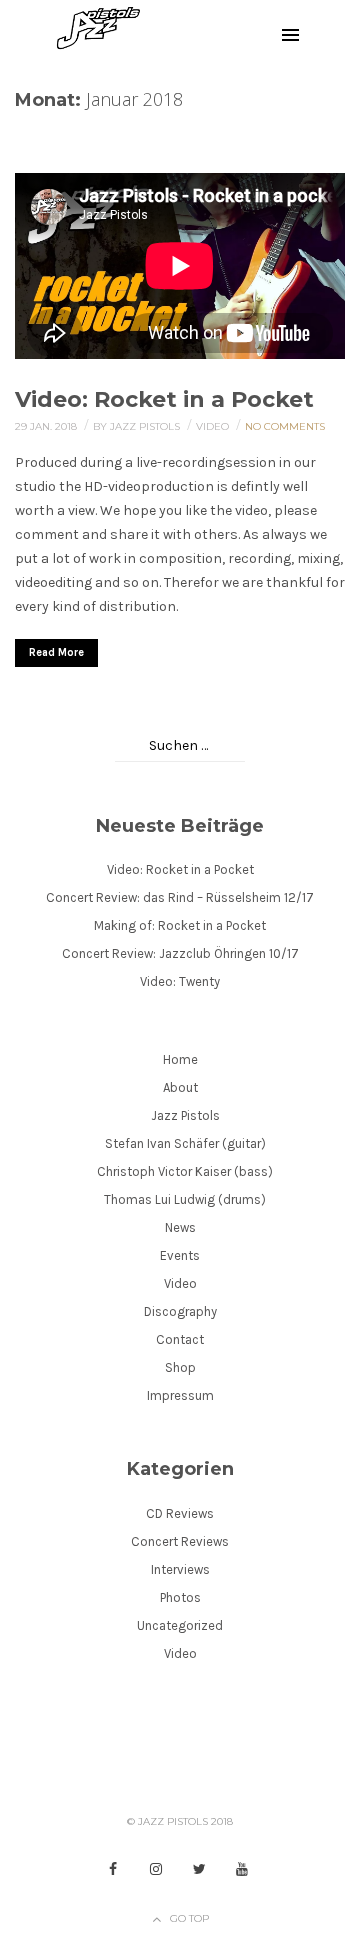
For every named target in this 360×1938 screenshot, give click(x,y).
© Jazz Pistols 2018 (180, 1821)
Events (180, 1255)
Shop (180, 1367)
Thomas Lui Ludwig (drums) (185, 1199)
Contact (180, 1339)
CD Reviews (180, 1513)
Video (214, 426)
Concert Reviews (180, 1541)
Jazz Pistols (185, 1115)
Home (180, 1059)
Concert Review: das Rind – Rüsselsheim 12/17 (180, 897)
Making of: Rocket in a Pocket (180, 925)
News (180, 1227)
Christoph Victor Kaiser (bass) (185, 1171)
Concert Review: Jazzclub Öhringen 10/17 (180, 953)
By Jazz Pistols (138, 426)
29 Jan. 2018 (47, 426)
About (180, 1087)
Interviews (180, 1569)
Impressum (180, 1395)
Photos (180, 1597)
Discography (180, 1311)
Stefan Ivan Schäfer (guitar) (185, 1143)
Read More (56, 652)
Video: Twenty (180, 981)
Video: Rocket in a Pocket (164, 399)
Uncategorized (180, 1625)
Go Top (189, 1918)
